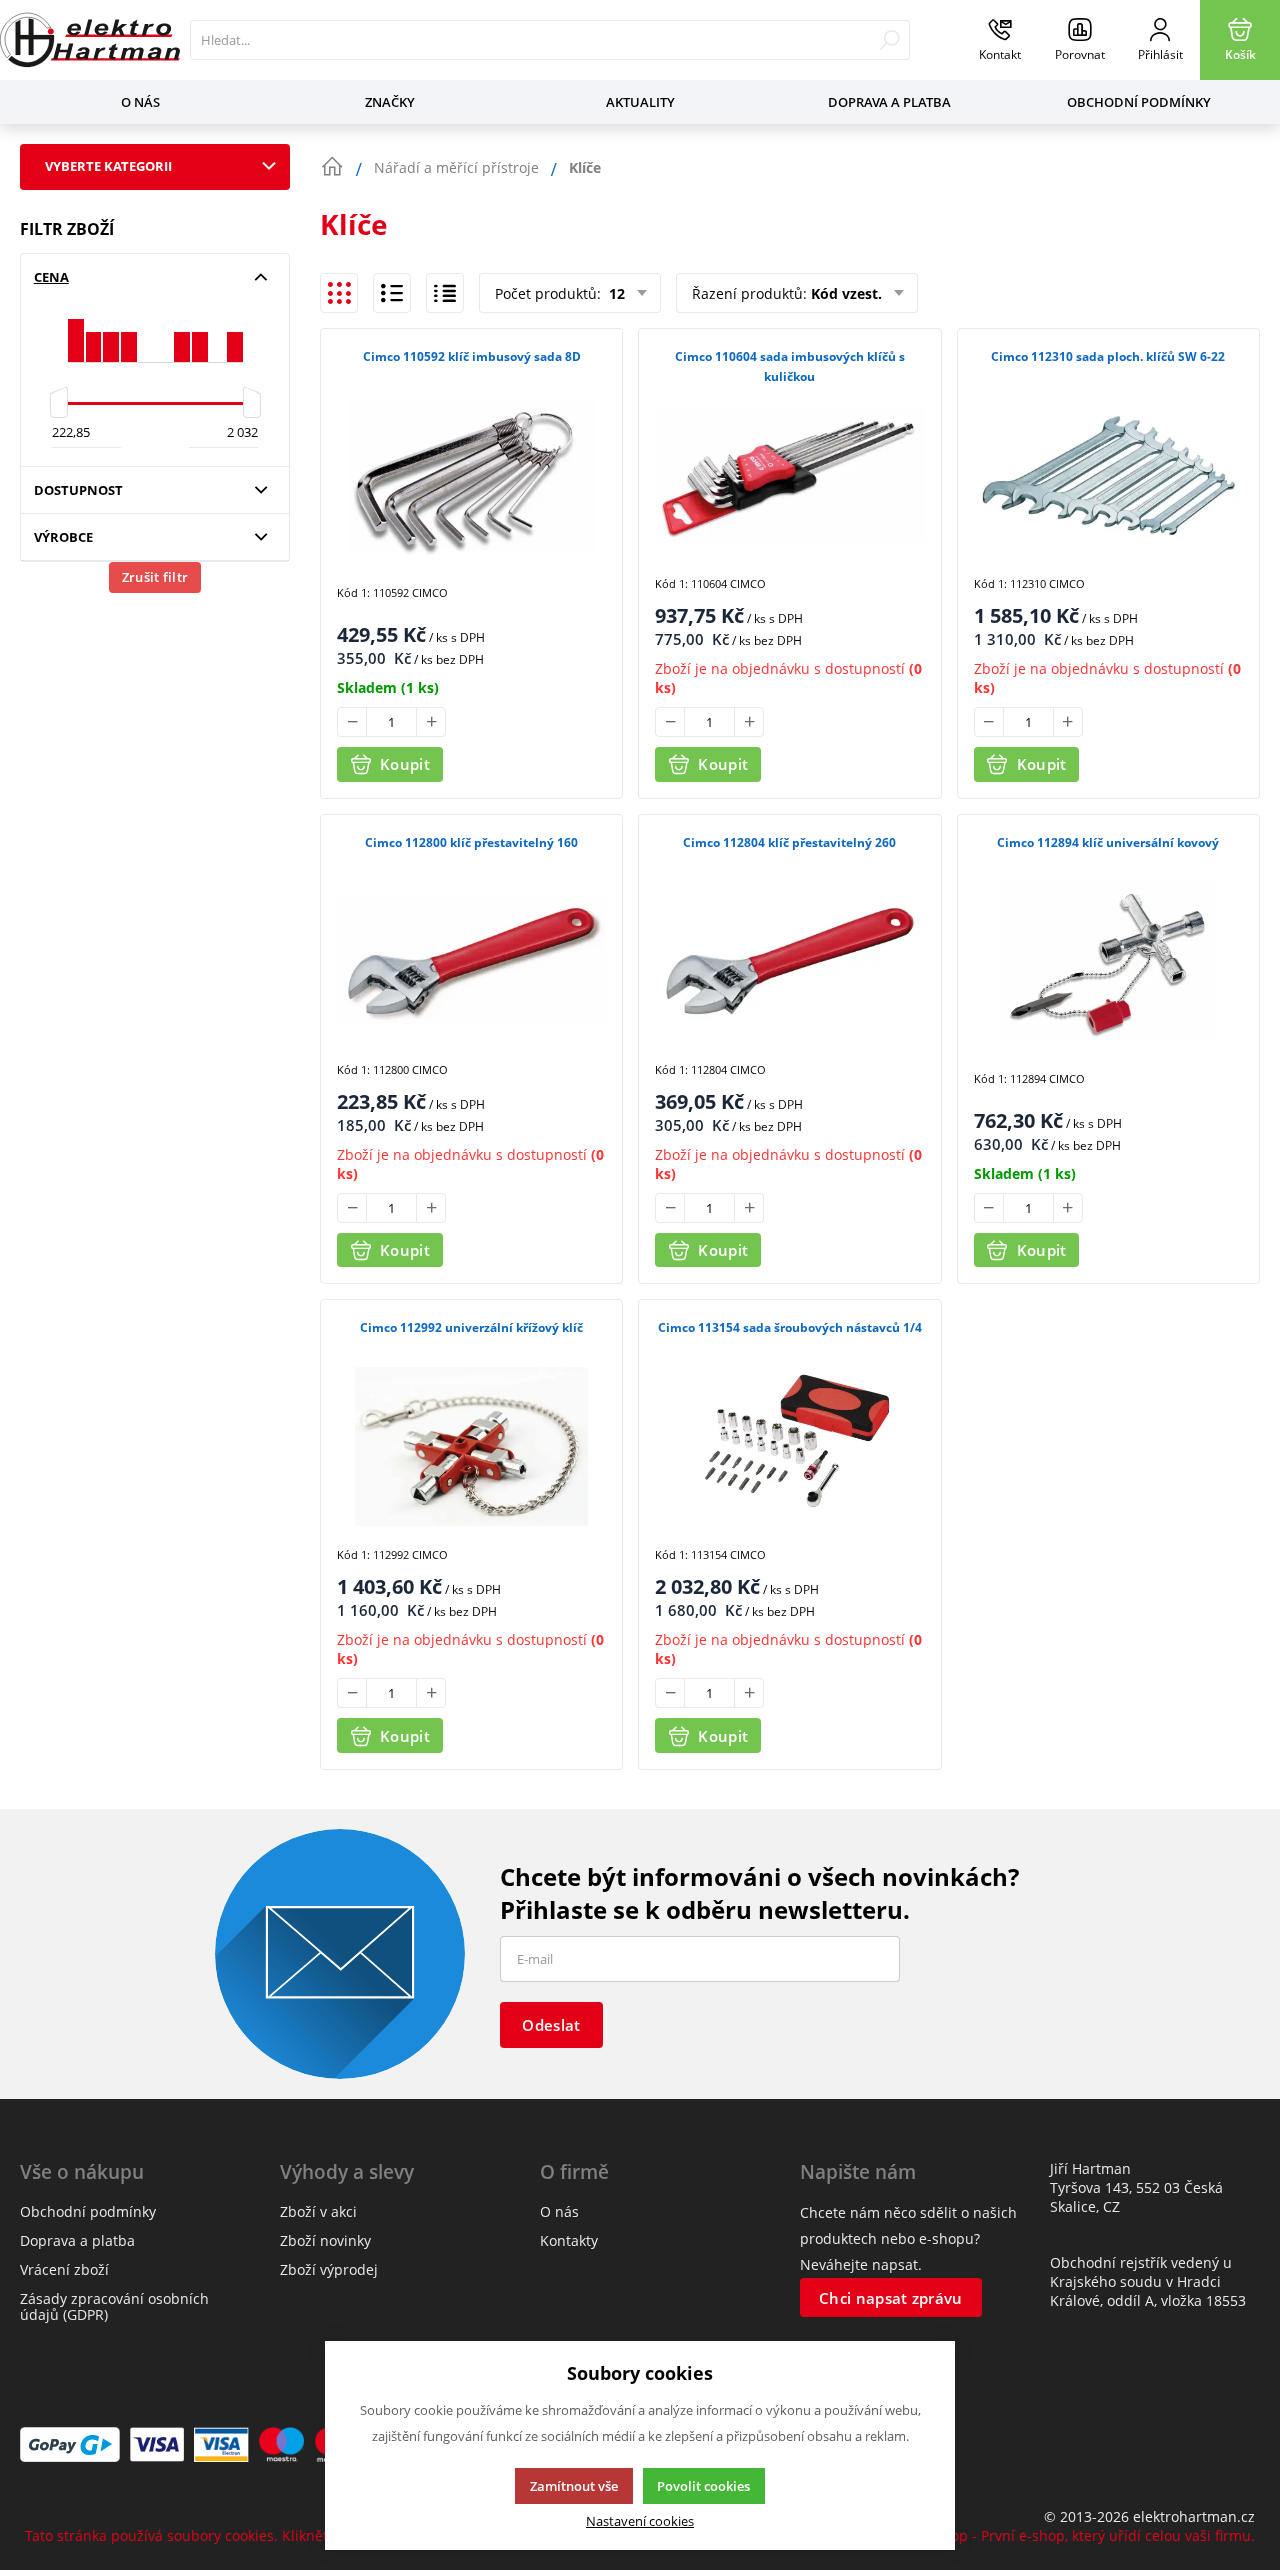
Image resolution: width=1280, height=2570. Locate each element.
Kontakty (569, 2240)
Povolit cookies (703, 2486)
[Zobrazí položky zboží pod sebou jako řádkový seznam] (392, 293)
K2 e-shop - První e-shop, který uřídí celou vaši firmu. (1078, 2535)
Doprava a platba (889, 102)
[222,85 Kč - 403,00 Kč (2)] (76, 332)
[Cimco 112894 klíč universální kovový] (1108, 961)
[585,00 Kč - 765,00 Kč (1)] (111, 332)
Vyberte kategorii (108, 166)
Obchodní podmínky (1139, 102)
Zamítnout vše (574, 2486)
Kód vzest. (846, 293)
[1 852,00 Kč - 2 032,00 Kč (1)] (235, 332)
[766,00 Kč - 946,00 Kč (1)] (129, 332)
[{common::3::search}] (889, 40)
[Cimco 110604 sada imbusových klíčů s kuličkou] (789, 475)
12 (615, 293)
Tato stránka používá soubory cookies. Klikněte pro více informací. (245, 2535)
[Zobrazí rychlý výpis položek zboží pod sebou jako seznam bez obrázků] (445, 293)
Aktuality (640, 102)
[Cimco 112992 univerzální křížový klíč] (471, 1446)
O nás (140, 102)
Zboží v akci (318, 2211)
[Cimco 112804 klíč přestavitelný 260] (789, 961)
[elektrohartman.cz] (90, 40)
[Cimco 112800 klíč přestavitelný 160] (471, 961)
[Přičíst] (431, 722)
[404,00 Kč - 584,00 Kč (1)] (94, 332)
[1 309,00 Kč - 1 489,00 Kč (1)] (182, 332)
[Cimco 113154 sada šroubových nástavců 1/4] (789, 1446)
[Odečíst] (352, 722)
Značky (390, 102)
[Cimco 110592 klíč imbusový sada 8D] (471, 475)
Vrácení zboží (64, 2269)
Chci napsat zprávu (890, 2298)
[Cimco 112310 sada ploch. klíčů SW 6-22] (1108, 475)
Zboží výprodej (329, 2269)
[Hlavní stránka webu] (332, 167)
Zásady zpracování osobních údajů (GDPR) (114, 2306)
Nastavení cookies (640, 2521)
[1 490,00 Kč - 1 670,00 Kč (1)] (200, 332)
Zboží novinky (325, 2240)
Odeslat (551, 2025)
